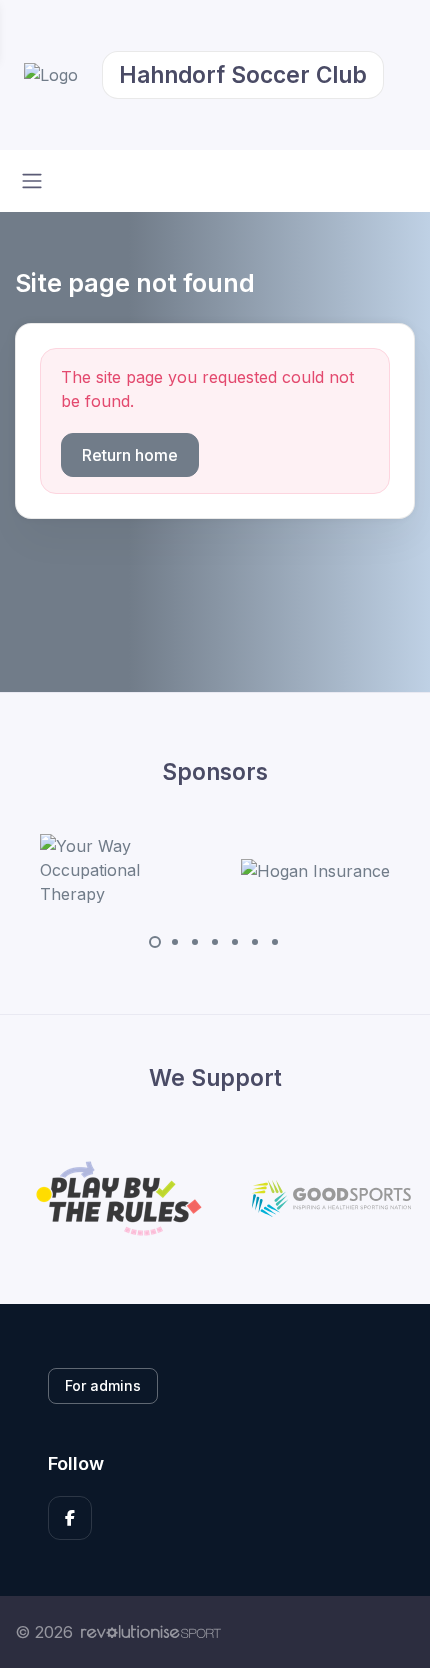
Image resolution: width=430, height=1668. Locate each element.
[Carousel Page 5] (235, 942)
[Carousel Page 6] (255, 942)
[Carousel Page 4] (215, 942)
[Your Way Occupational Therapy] (115, 870)
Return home (130, 455)
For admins (103, 1385)
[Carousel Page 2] (175, 942)
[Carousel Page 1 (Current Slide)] (155, 942)
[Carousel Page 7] (275, 942)
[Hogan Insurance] (315, 870)
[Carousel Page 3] (195, 942)
